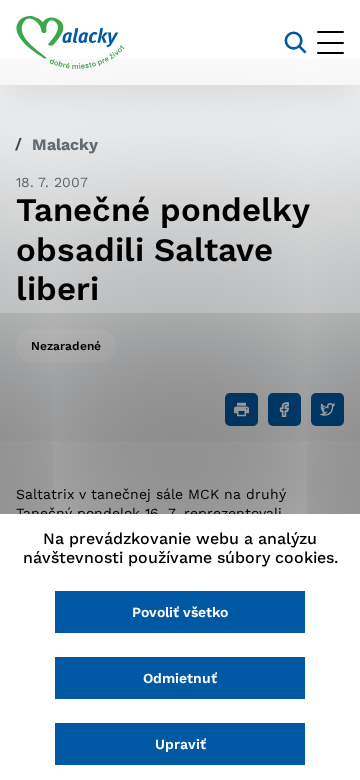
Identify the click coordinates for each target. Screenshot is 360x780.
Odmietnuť (180, 678)
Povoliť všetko (180, 612)
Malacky (65, 144)
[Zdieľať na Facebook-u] (284, 409)
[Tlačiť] (241, 409)
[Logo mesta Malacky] (70, 43)
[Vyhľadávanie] (295, 42)
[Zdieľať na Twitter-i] (327, 409)
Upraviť (180, 744)
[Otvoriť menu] (330, 42)
